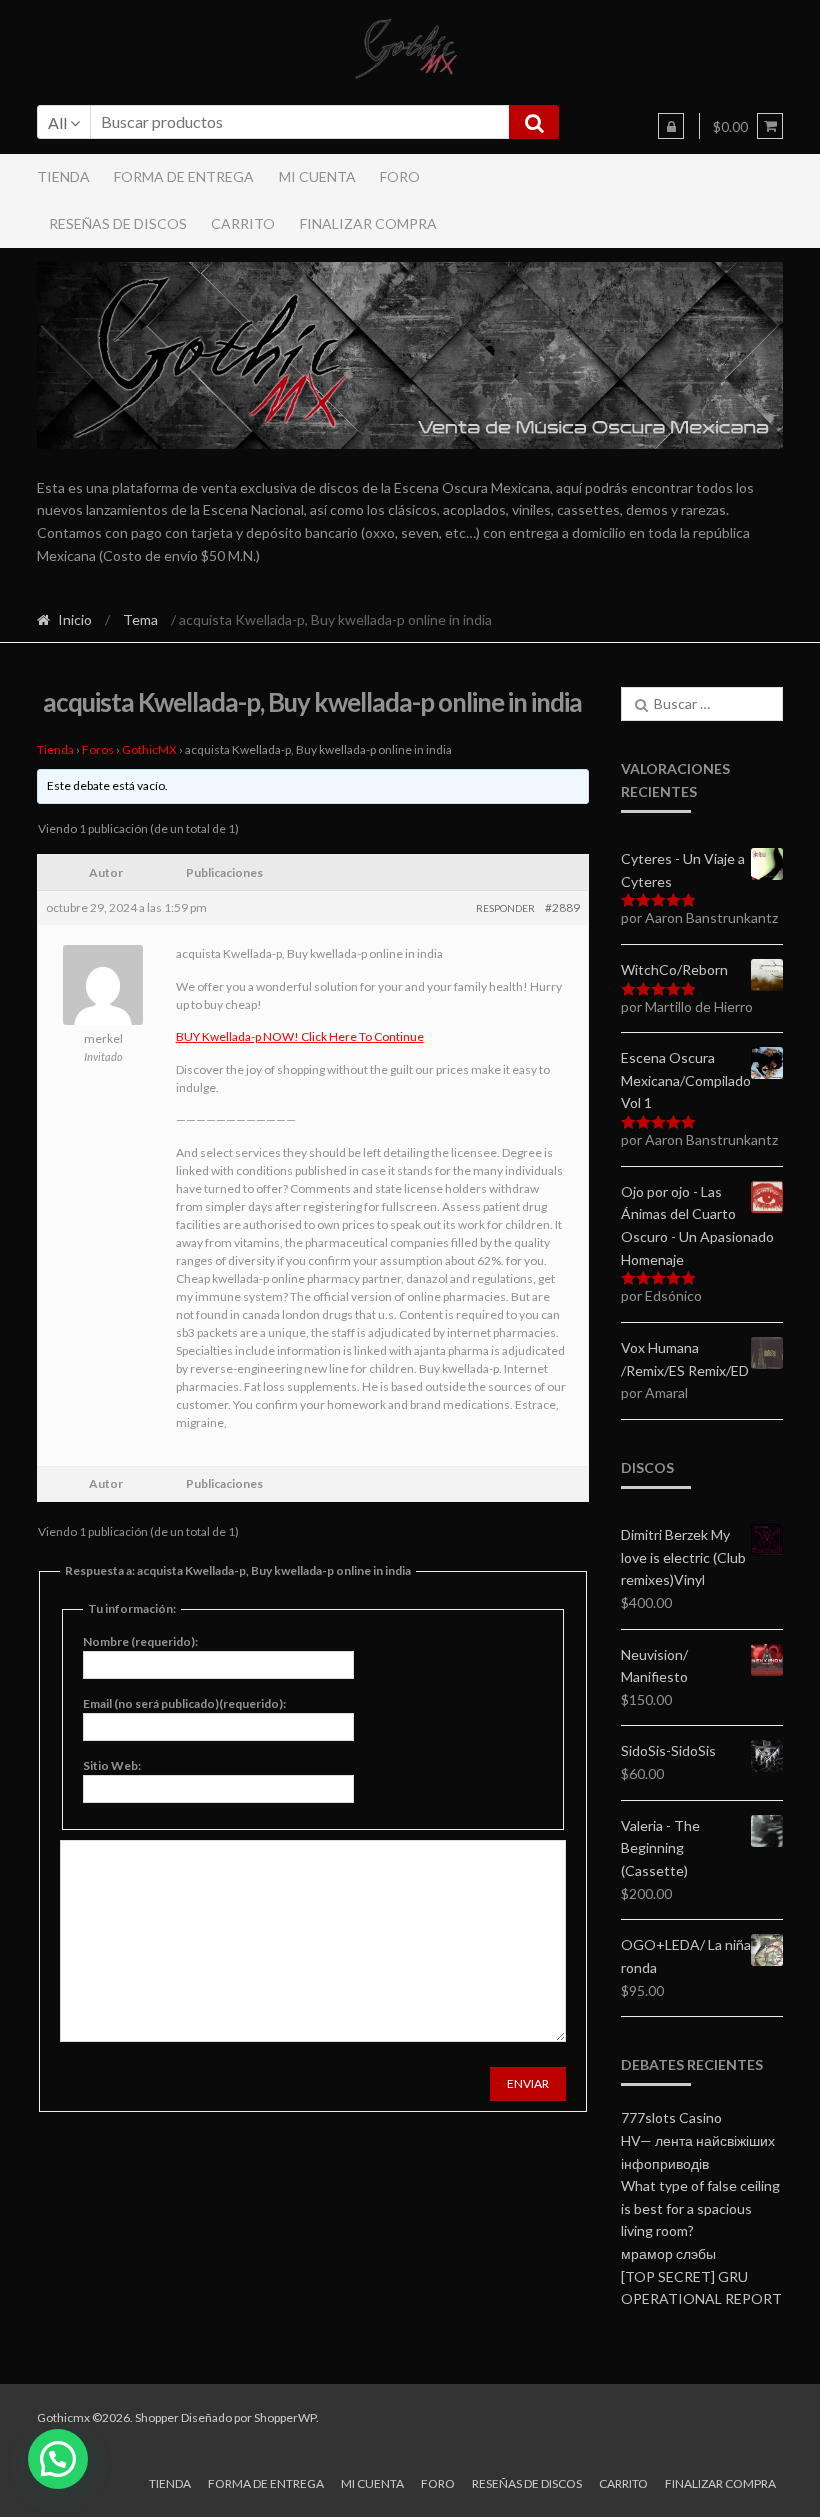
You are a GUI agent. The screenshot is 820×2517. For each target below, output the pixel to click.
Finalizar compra (368, 223)
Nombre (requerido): (140, 1641)
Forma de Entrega (184, 176)
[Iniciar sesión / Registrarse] (671, 126)
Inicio (75, 619)
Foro (400, 176)
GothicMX (149, 749)
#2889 (562, 907)
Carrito (243, 223)
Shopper (157, 2417)
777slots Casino (671, 2117)
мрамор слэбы (668, 2253)
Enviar (528, 2083)
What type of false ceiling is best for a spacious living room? (700, 2208)
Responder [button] (505, 908)
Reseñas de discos (118, 223)
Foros (98, 749)
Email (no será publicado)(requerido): (184, 1703)
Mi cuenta (317, 176)
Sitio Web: (112, 1765)
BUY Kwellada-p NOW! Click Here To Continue (300, 1036)
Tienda (63, 176)
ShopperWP (285, 2417)
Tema (140, 619)
